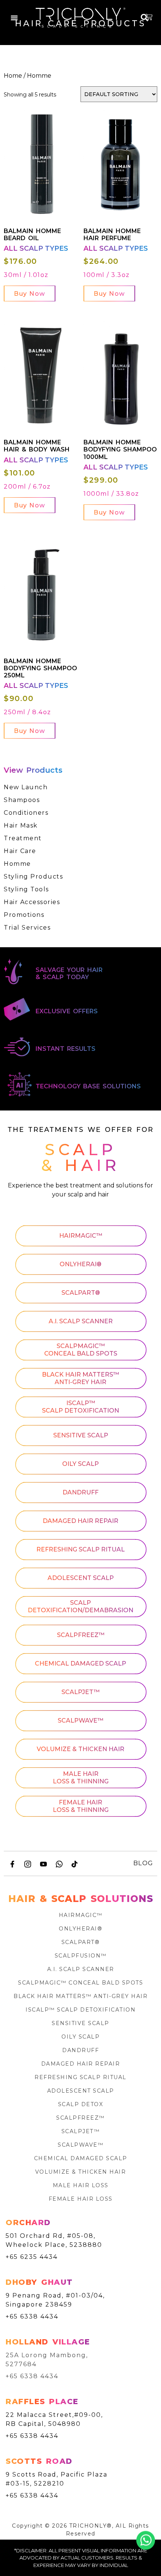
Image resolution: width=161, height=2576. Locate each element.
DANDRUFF (80, 1493)
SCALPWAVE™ (80, 1721)
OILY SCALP (80, 1464)
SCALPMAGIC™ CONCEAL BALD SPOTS (81, 1350)
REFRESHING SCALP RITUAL (80, 1550)
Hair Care (20, 851)
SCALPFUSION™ (81, 1956)
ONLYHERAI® (80, 1265)
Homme (17, 864)
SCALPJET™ (80, 1692)
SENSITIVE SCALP (81, 1436)
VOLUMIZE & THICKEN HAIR (80, 1749)
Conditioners (26, 813)
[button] (14, 18)
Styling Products (33, 876)
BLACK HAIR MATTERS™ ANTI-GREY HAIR (80, 1379)
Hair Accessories (32, 902)
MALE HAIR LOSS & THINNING (81, 1778)
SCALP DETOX (81, 2104)
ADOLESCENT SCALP (81, 1578)
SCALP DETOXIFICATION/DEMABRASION (80, 1607)
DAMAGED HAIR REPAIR (80, 1521)
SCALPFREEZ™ (81, 1635)
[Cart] (149, 17)
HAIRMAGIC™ (81, 1236)
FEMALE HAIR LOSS (81, 2199)
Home (13, 76)
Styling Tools (26, 889)
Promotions (24, 915)
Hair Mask (21, 825)
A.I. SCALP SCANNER (81, 1322)
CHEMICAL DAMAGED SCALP (80, 1664)
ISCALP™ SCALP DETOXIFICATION (80, 1407)
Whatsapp (146, 2540)
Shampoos (22, 800)
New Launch (26, 787)
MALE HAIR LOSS (81, 2185)
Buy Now (30, 294)
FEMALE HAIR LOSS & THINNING (81, 1806)
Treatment (23, 838)
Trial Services (27, 928)
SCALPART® (81, 1293)
